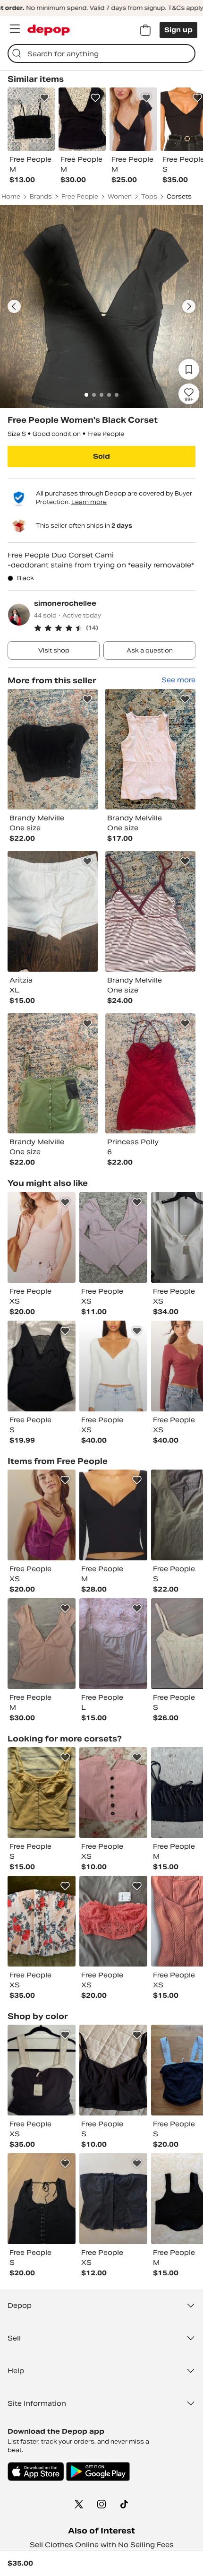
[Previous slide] (14, 306)
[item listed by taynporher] (42, 2070)
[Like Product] (44, 98)
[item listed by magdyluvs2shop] (113, 1237)
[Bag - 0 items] (145, 30)
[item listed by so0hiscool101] (113, 1515)
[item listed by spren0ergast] (42, 1237)
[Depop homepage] (49, 30)
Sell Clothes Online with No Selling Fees (102, 2545)
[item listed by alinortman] (113, 2070)
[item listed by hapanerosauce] (42, 2199)
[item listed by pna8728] (42, 1366)
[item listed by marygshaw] (42, 1921)
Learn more (89, 502)
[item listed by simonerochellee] (53, 749)
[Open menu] (15, 29)
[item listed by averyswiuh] (42, 1644)
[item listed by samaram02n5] (42, 1793)
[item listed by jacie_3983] (113, 1793)
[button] (115, 628)
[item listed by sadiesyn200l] (113, 1921)
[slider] (101, 306)
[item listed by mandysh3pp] (42, 1515)
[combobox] (101, 53)
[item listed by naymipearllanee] (113, 1366)
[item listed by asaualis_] (113, 1644)
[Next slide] (189, 306)
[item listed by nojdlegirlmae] (113, 2199)
